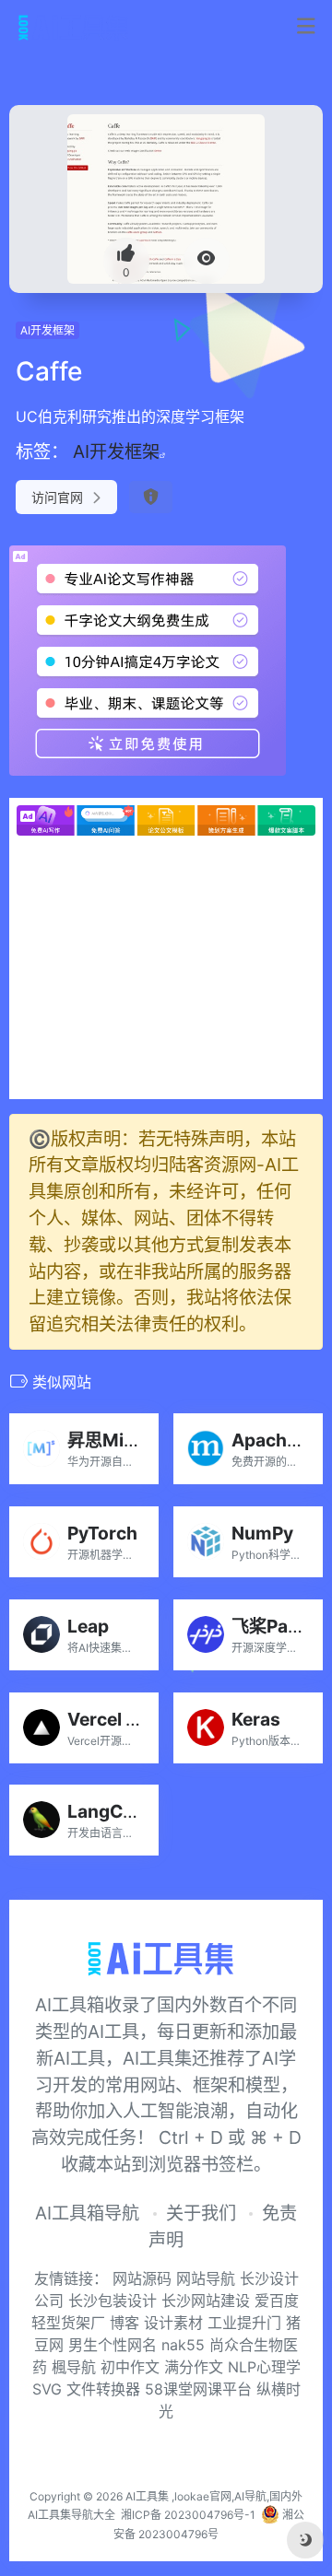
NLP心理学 (264, 2367)
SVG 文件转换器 (86, 2389)
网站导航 (208, 2278)
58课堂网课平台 (198, 2389)
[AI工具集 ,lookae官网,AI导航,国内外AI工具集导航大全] (77, 27)
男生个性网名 (113, 2345)
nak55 (183, 2345)
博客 (125, 2323)
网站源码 (144, 2278)
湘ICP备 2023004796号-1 (188, 2515)
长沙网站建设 (206, 2301)
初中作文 (130, 2367)
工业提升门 (244, 2323)
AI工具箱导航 (87, 2213)
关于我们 (201, 2213)
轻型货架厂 (68, 2323)
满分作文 (194, 2367)
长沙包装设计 (115, 2301)
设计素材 (173, 2323)
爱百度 (277, 2301)
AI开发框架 (47, 330)
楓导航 (74, 2367)
